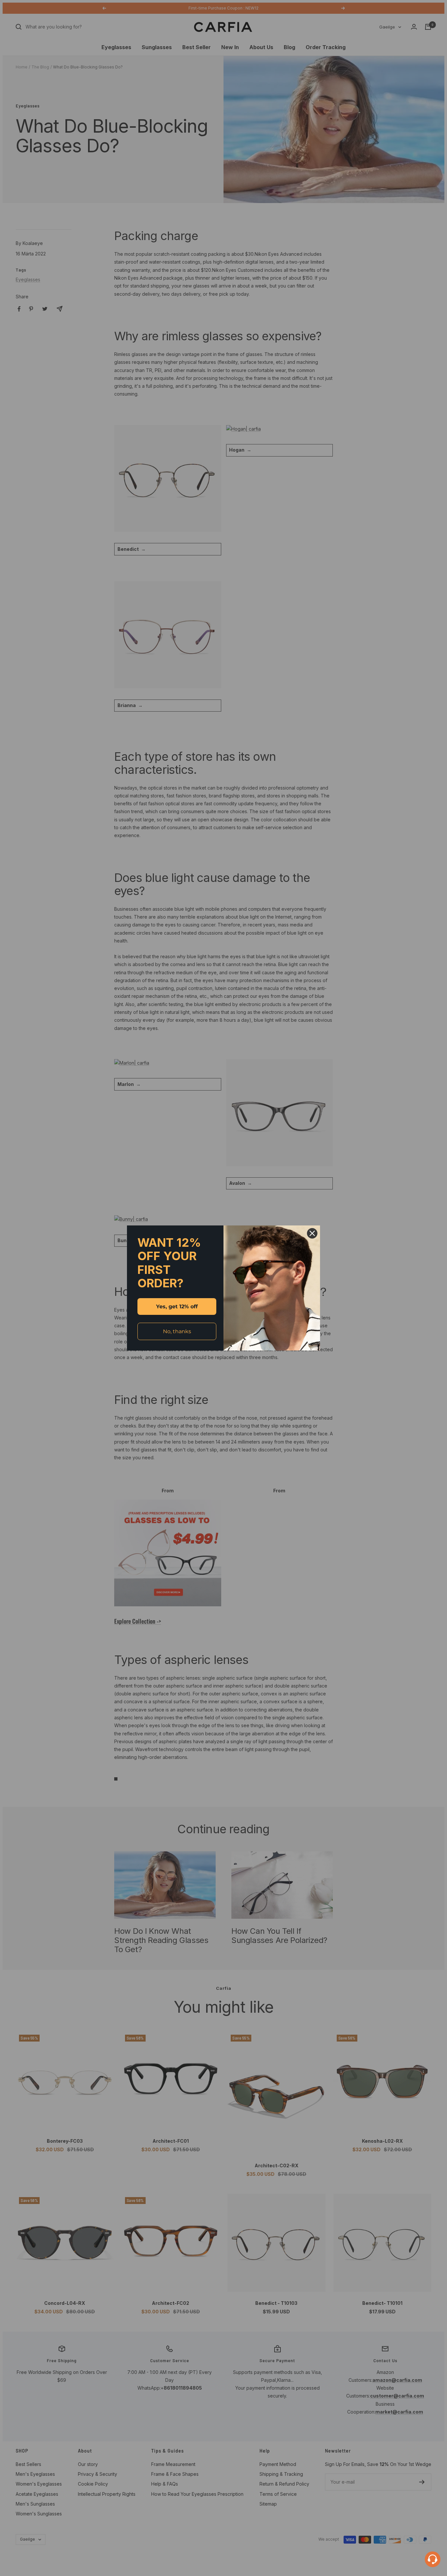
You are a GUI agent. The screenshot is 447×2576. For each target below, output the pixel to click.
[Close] (312, 1233)
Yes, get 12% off (177, 1307)
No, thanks (177, 1331)
